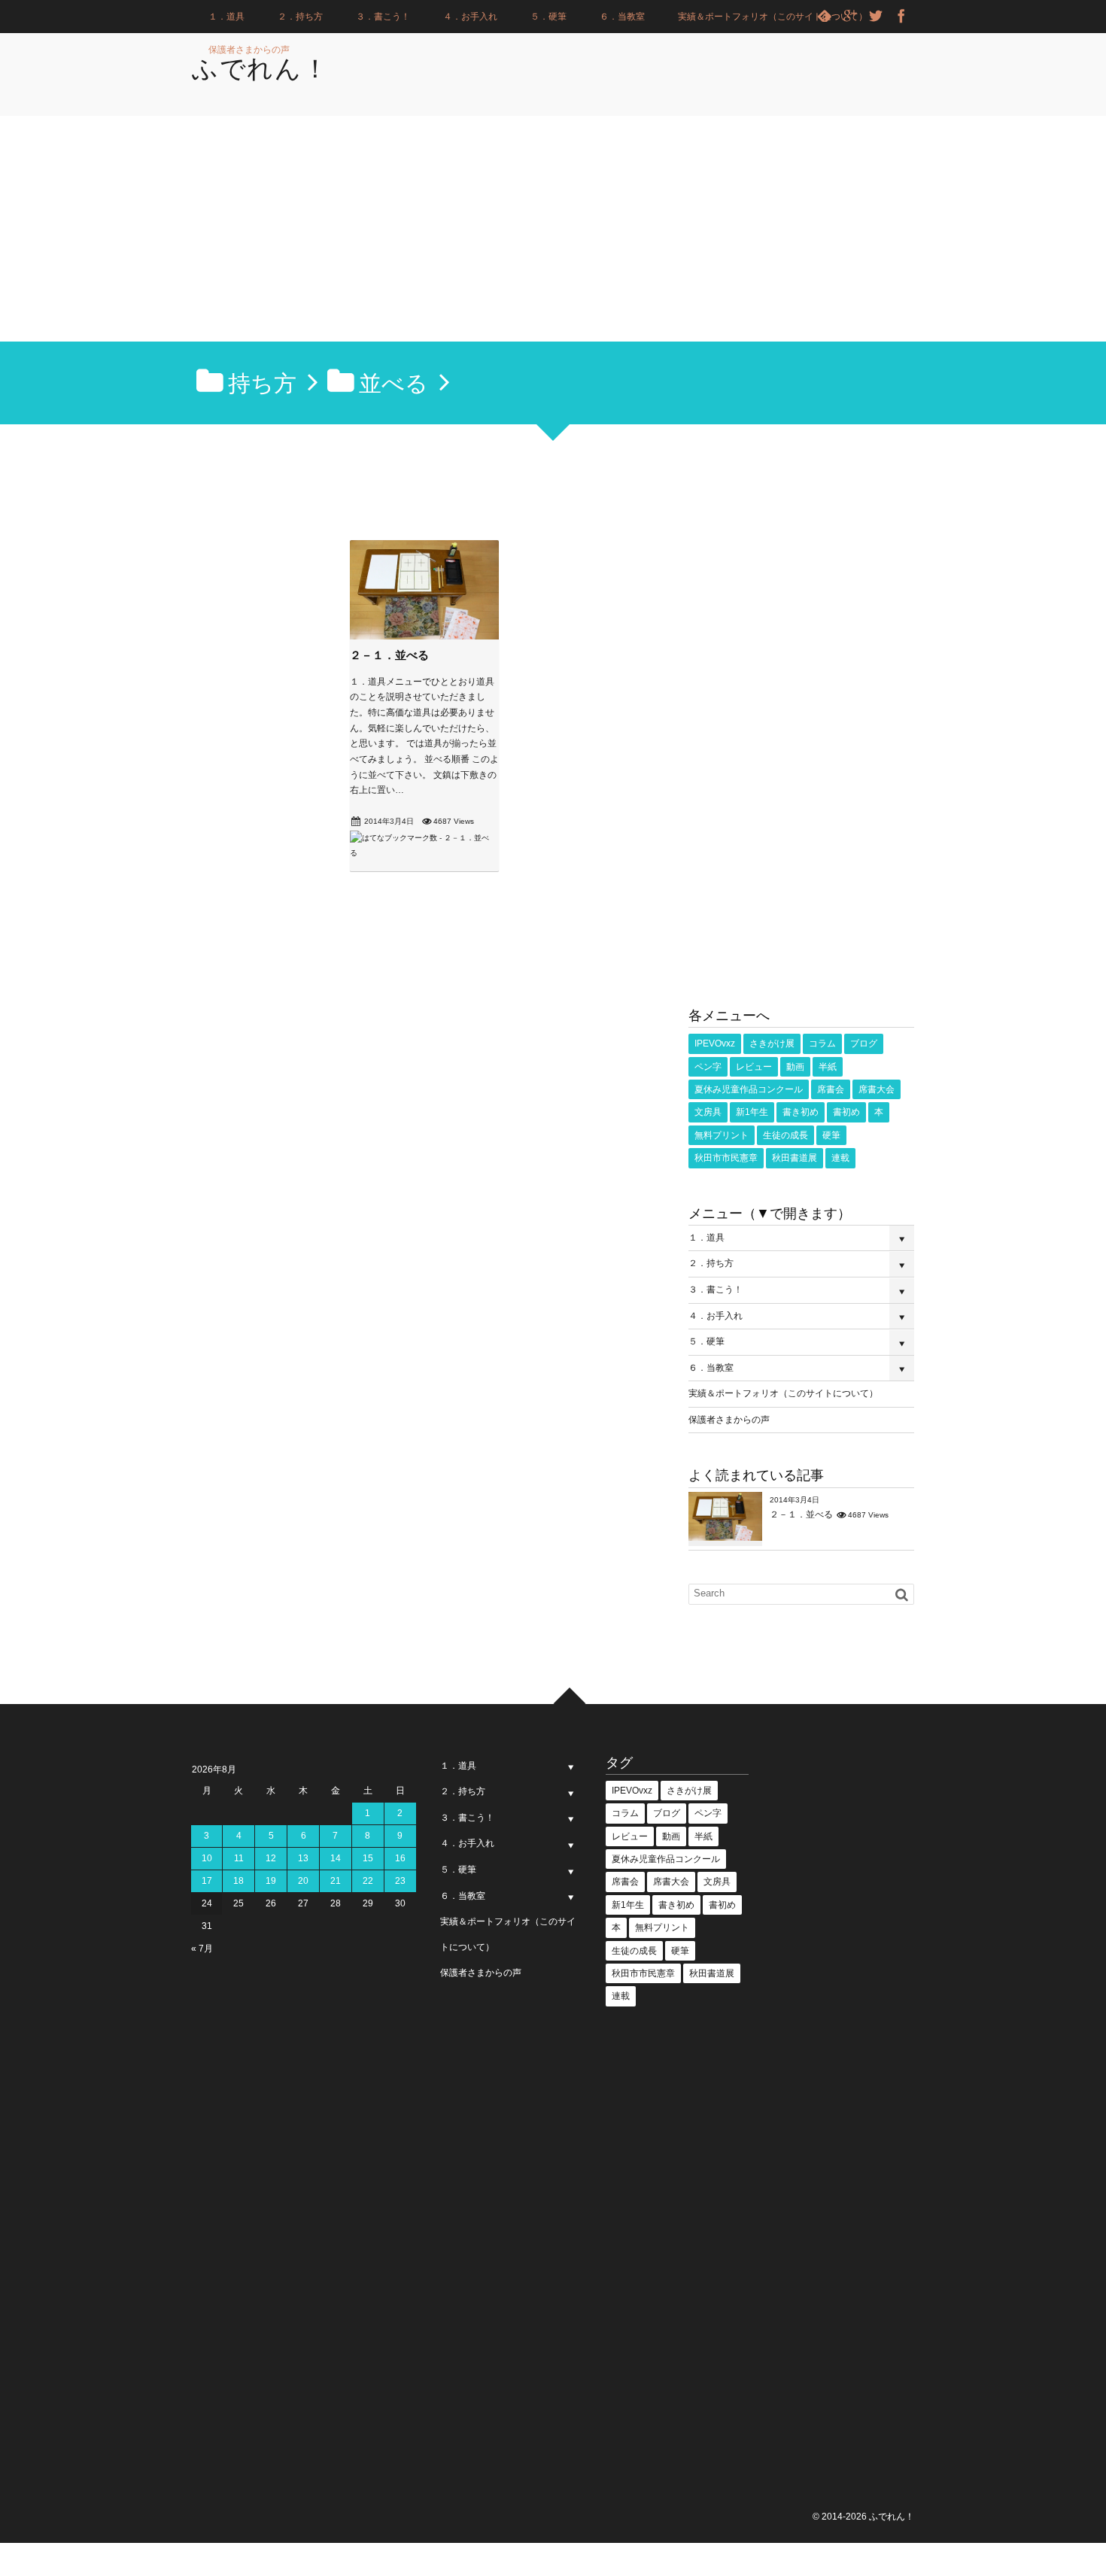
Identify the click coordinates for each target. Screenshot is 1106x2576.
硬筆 (831, 1135)
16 (400, 1858)
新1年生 (752, 1112)
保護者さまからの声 (249, 50)
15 (368, 1858)
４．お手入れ (470, 17)
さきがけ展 (772, 1043)
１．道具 (226, 17)
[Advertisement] (553, 229)
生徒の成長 (785, 1135)
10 (207, 1858)
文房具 (708, 1112)
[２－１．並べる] (424, 636)
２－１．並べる (389, 655)
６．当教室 (622, 17)
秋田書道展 (795, 1158)
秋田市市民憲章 (726, 1158)
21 (336, 1881)
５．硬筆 (548, 17)
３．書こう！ (383, 17)
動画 (795, 1067)
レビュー (754, 1067)
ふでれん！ (261, 68)
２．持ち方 (300, 17)
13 (303, 1858)
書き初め (801, 1112)
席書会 (831, 1089)
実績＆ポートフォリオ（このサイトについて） (773, 17)
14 (336, 1858)
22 (368, 1881)
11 (239, 1858)
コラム (822, 1043)
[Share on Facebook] (901, 17)
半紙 (828, 1067)
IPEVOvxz (715, 1043)
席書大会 (877, 1089)
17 (207, 1881)
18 (239, 1881)
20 (303, 1881)
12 (271, 1858)
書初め (846, 1112)
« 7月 (202, 1949)
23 (400, 1881)
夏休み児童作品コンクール (749, 1089)
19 (271, 1881)
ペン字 (708, 1067)
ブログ (864, 1043)
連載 (840, 1158)
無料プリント (722, 1135)
